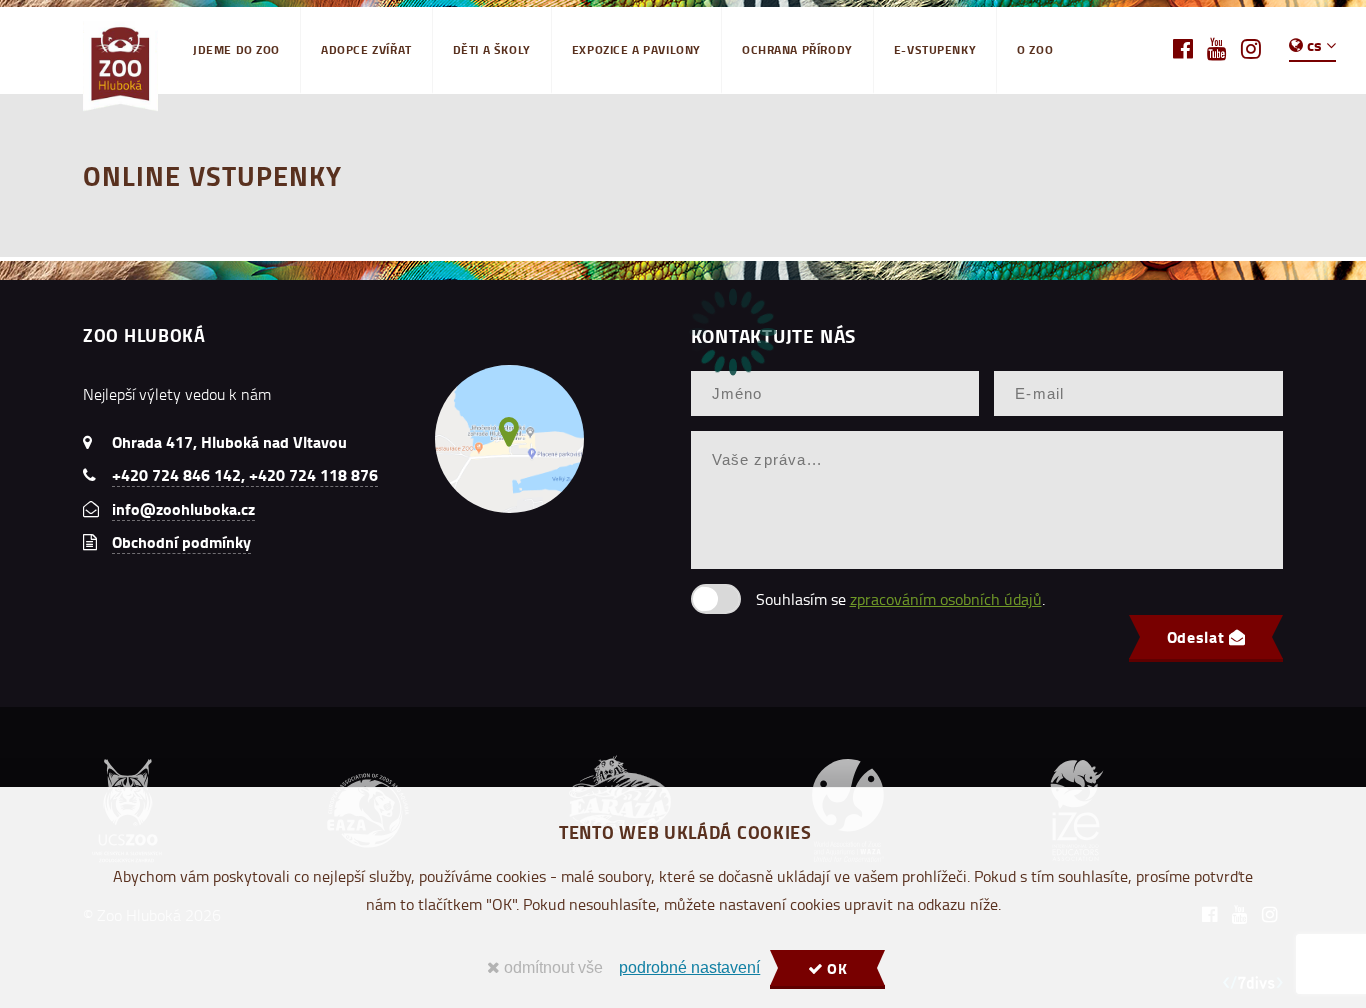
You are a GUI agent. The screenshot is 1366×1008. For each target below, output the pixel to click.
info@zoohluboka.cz (183, 508)
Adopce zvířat (366, 49)
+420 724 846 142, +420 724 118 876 (245, 474)
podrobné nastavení (689, 967)
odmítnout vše (551, 967)
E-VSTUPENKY (935, 49)
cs (1314, 44)
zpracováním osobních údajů (946, 599)
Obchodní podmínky (181, 541)
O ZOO (1035, 49)
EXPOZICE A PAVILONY (636, 49)
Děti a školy (492, 49)
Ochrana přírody (797, 49)
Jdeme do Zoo (236, 49)
